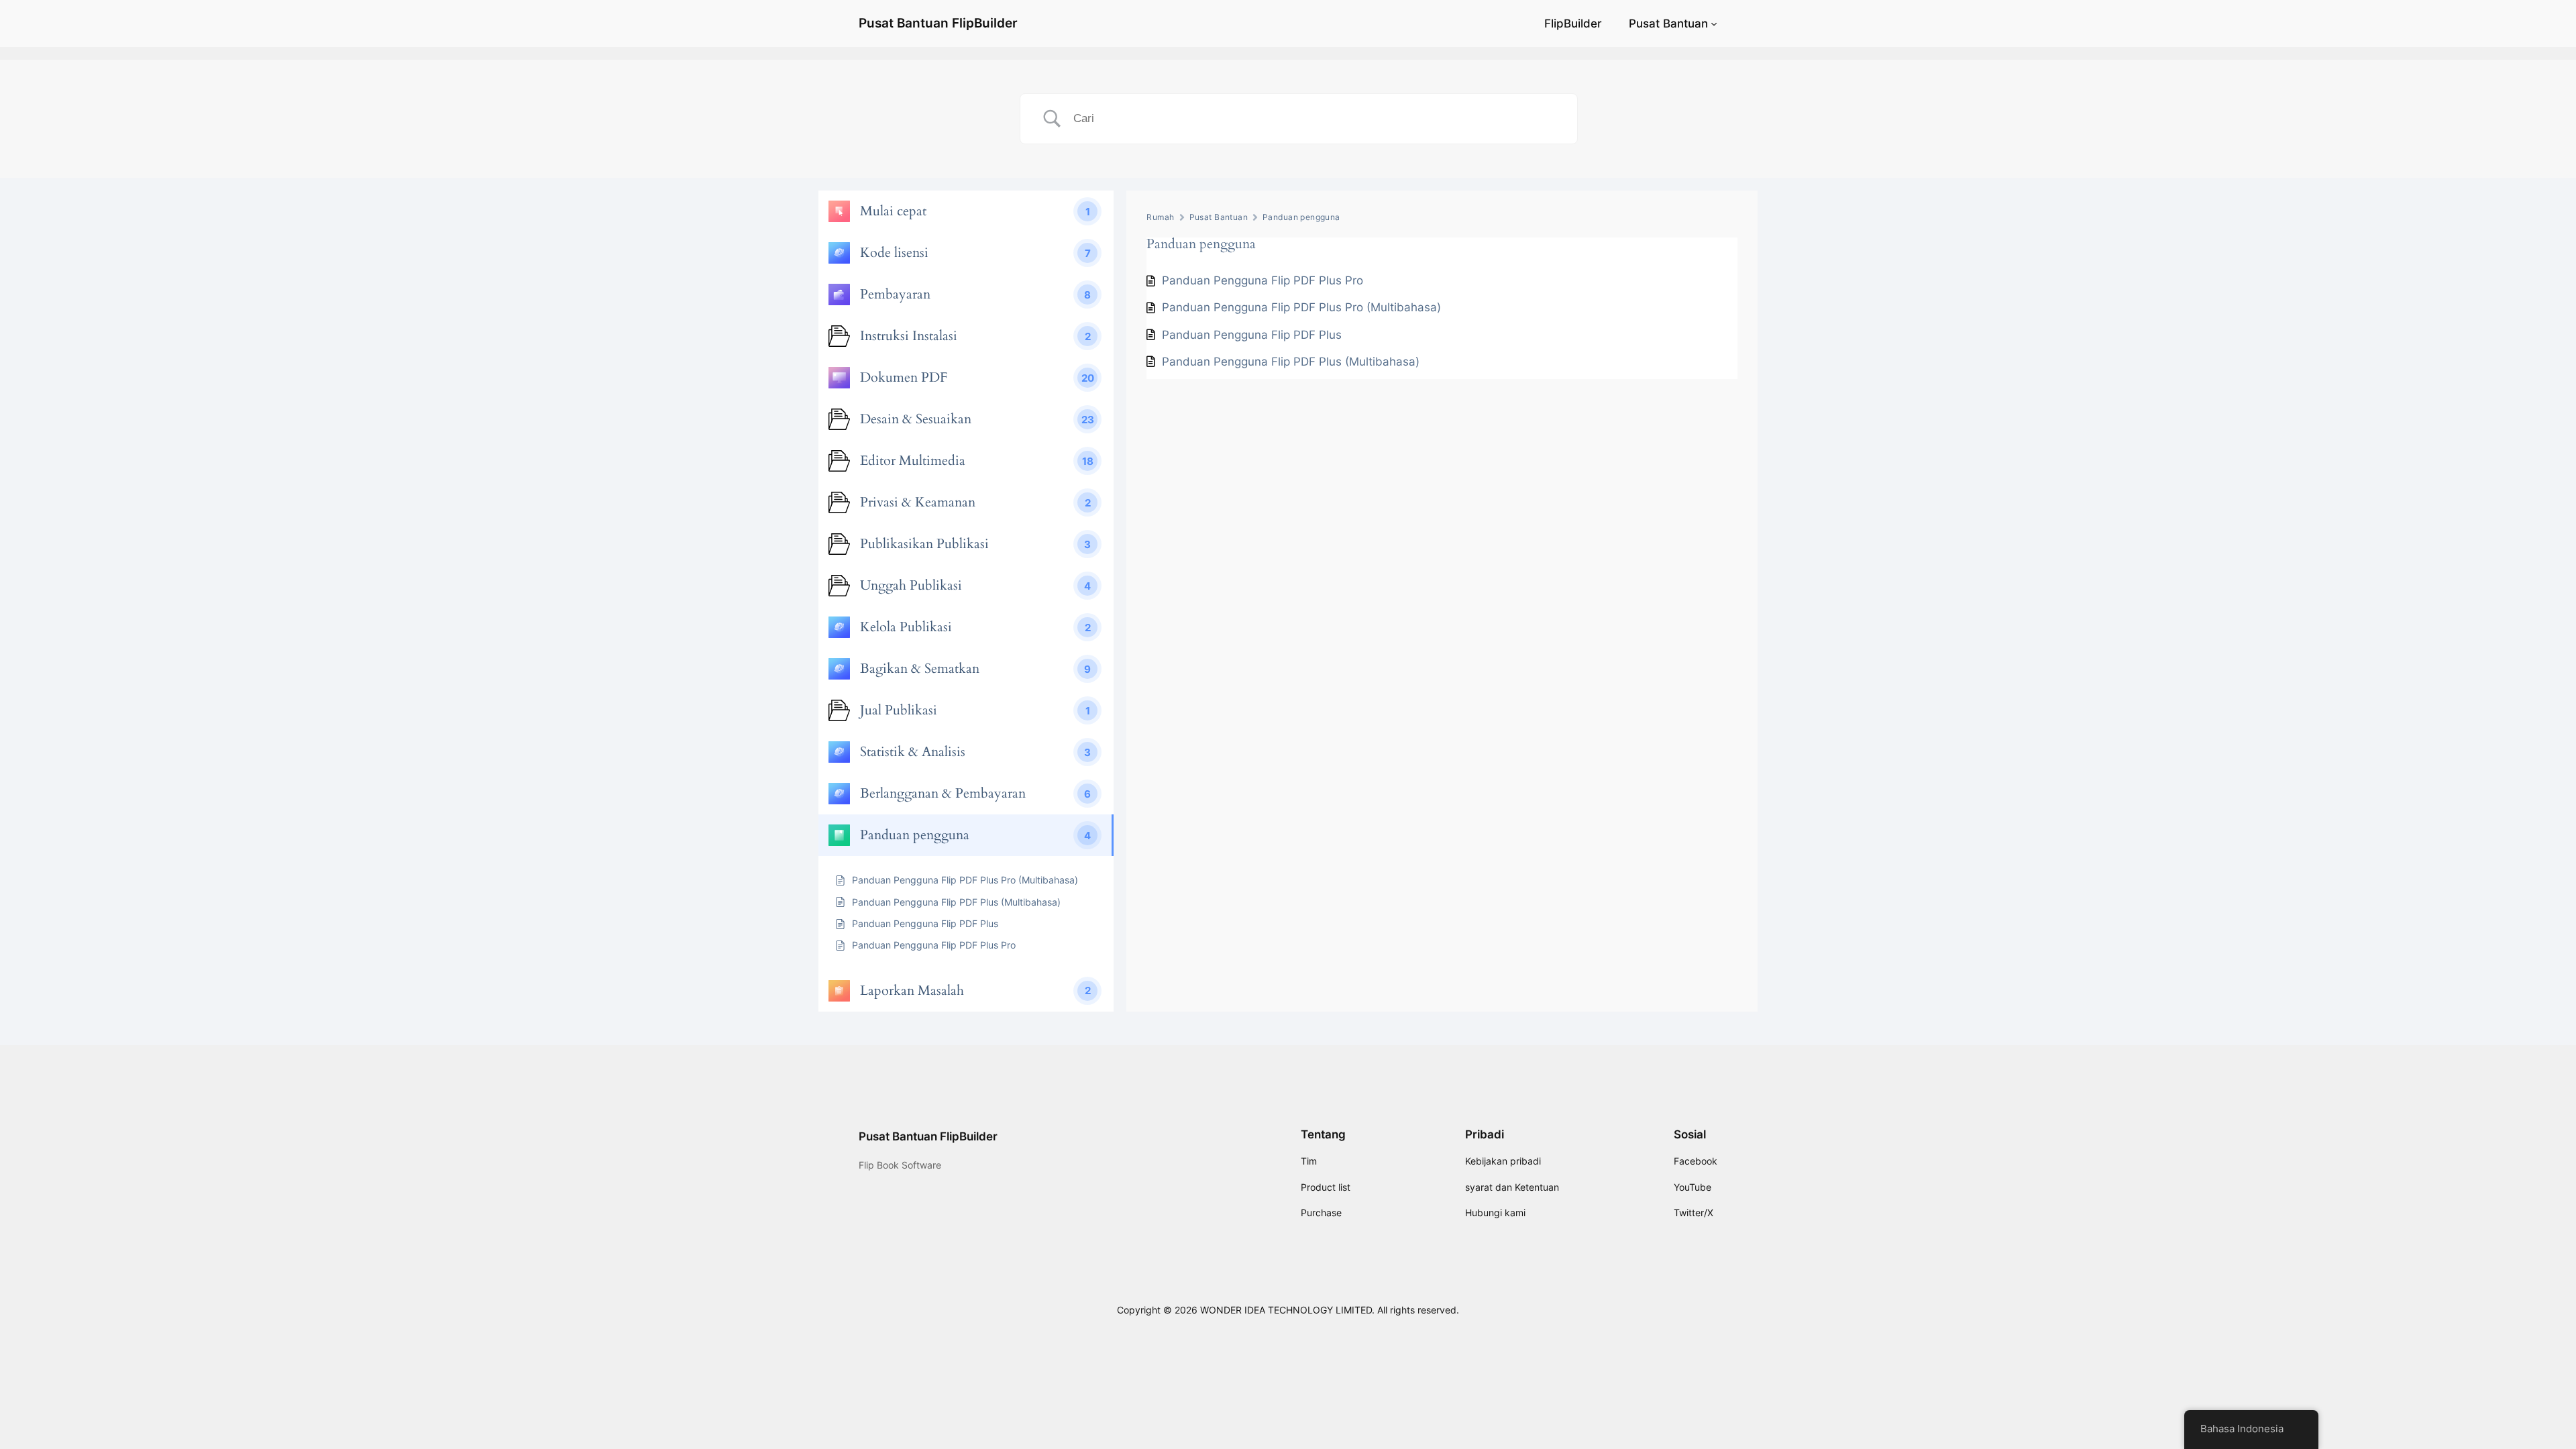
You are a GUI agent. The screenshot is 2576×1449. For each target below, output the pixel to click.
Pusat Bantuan (1668, 23)
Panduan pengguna (1301, 217)
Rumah (1160, 217)
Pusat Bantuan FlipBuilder (938, 23)
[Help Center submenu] (1714, 23)
